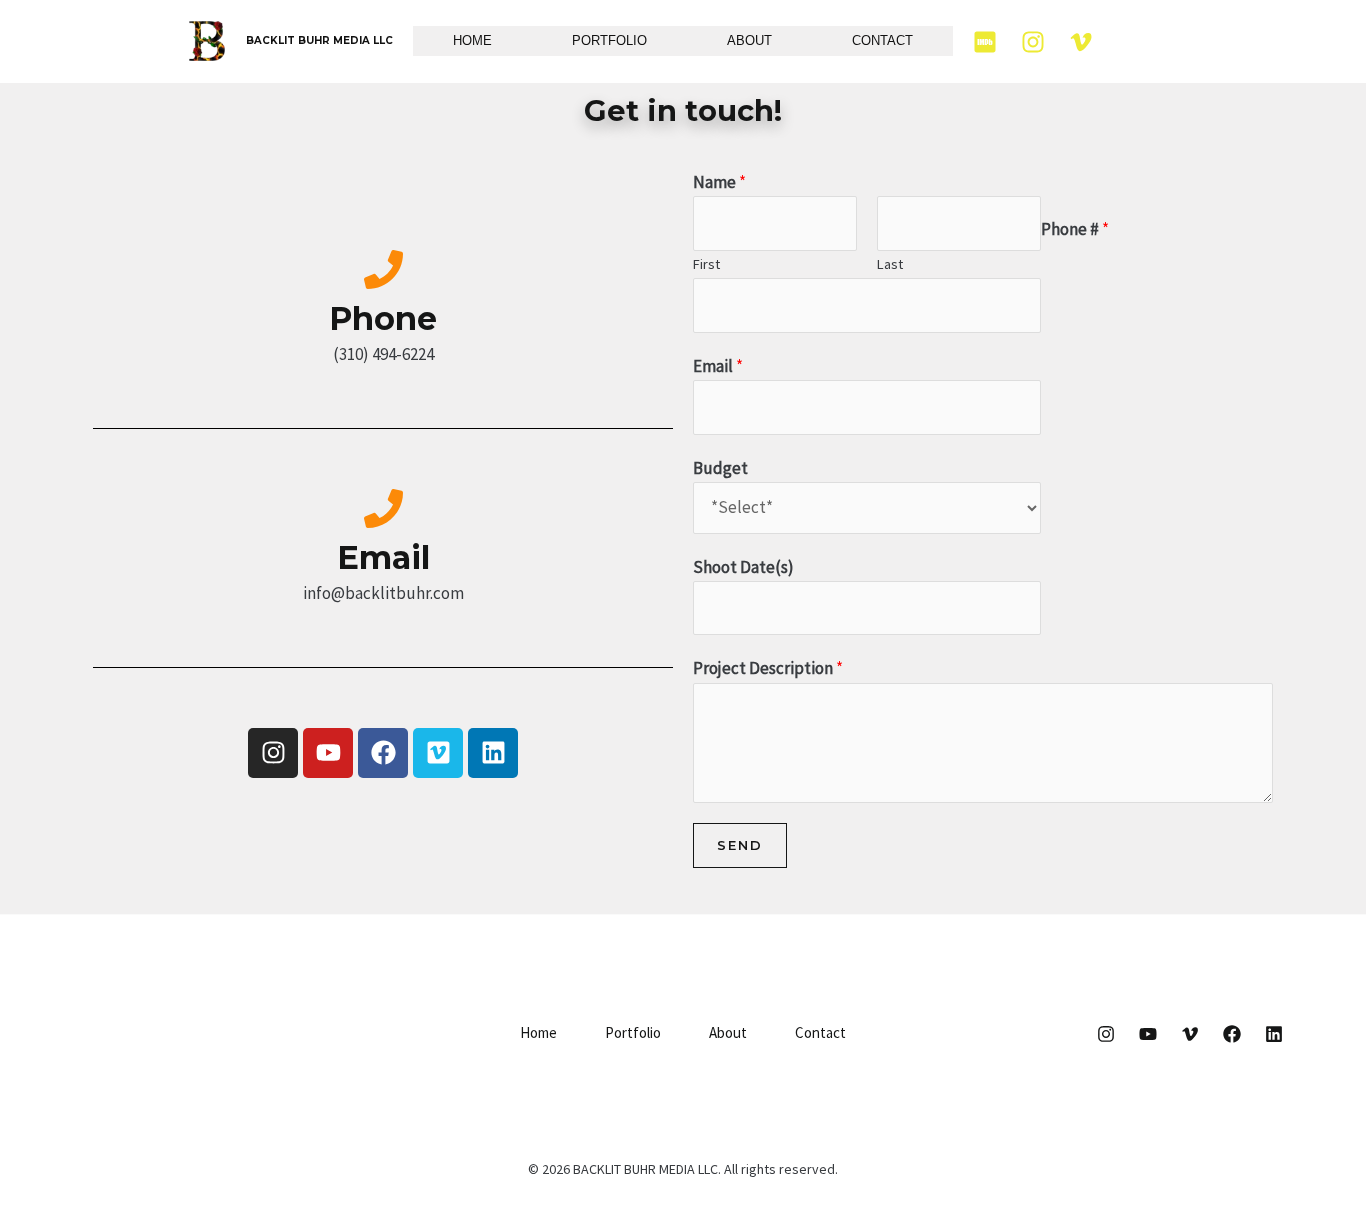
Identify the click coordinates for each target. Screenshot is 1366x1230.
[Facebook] (1232, 1034)
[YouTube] (1148, 1034)
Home (472, 40)
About (749, 40)
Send (740, 845)
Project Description (768, 668)
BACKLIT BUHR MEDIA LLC (319, 40)
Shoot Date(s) (743, 567)
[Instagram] (1033, 42)
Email (718, 366)
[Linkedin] (1274, 1034)
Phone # (1075, 229)
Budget (720, 468)
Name (719, 182)
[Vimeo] (1081, 42)
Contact (882, 40)
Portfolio (609, 40)
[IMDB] (985, 42)
